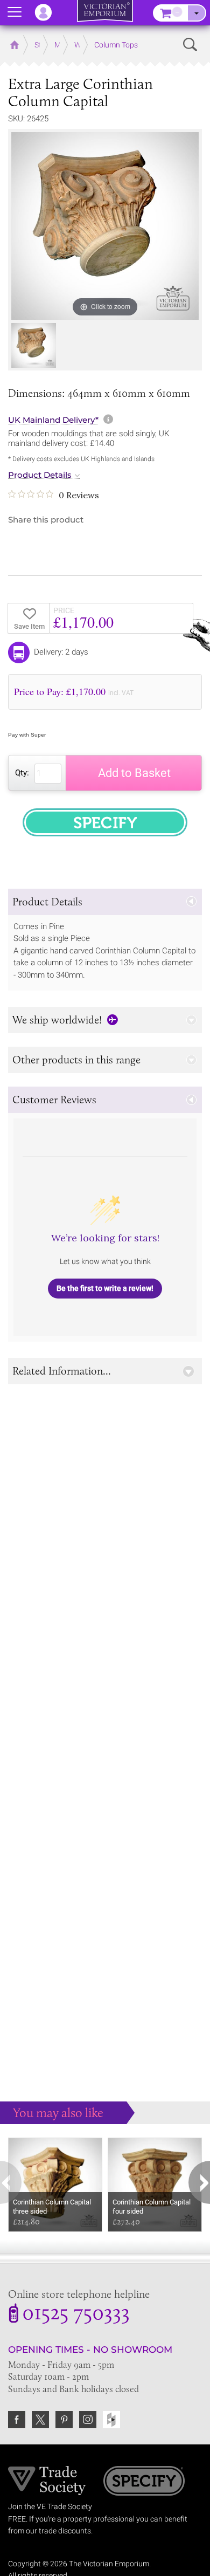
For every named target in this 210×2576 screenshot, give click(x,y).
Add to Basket (134, 773)
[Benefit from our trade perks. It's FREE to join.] (47, 2480)
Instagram (88, 2420)
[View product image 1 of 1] (34, 345)
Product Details (40, 475)
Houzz (111, 2420)
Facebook (17, 2420)
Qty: (22, 773)
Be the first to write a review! (105, 1288)
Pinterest (64, 2420)
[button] (105, 902)
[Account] (48, 12)
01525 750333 (76, 2314)
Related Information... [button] (62, 1371)
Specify (144, 2482)
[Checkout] (197, 13)
